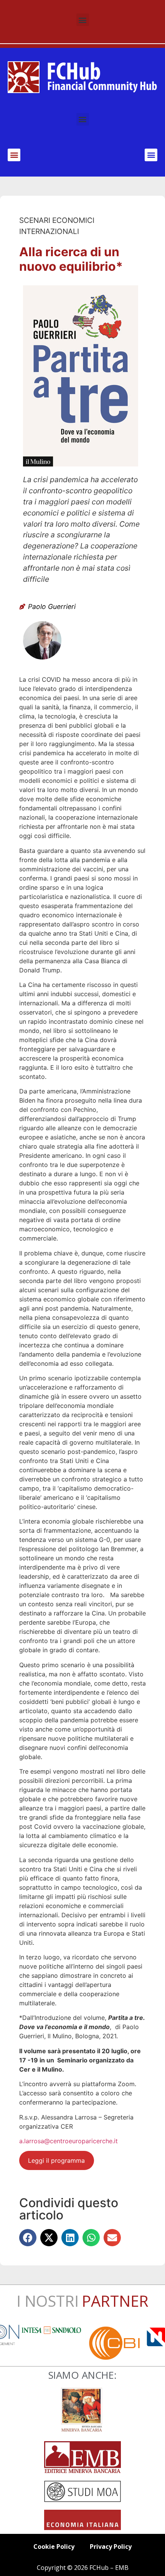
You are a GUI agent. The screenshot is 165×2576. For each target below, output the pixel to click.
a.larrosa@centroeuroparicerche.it (68, 2141)
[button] (83, 20)
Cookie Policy (54, 2547)
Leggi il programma (56, 2160)
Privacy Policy (111, 2547)
